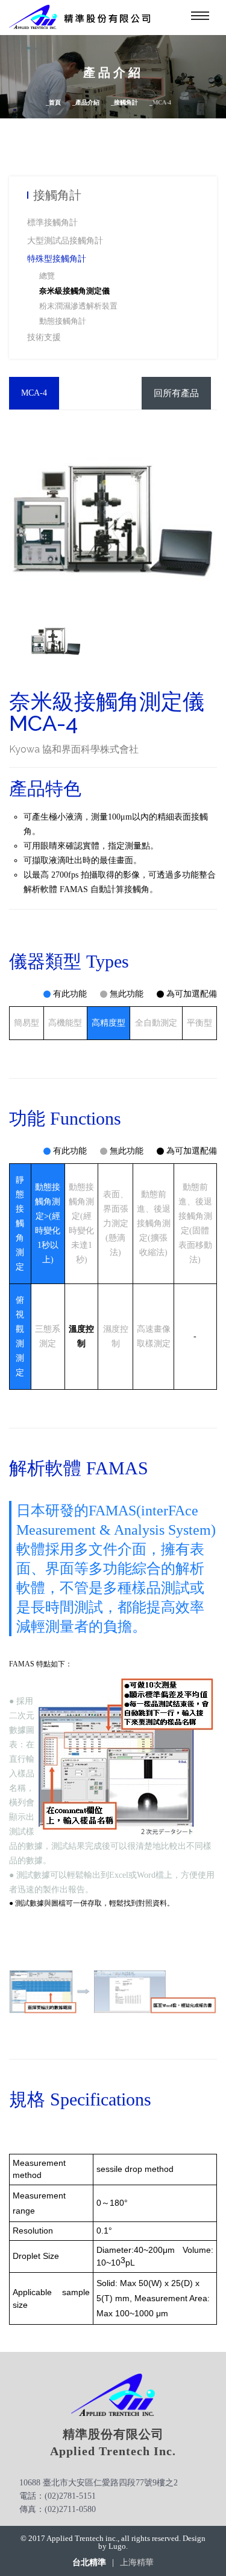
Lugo (117, 2546)
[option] (56, 641)
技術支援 (44, 337)
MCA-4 (34, 393)
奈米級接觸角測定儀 (74, 291)
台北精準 (89, 2563)
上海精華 (137, 2563)
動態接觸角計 (63, 321)
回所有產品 (176, 393)
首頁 (55, 102)
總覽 (47, 276)
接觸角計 (126, 102)
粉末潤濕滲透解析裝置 (78, 306)
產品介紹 (87, 102)
